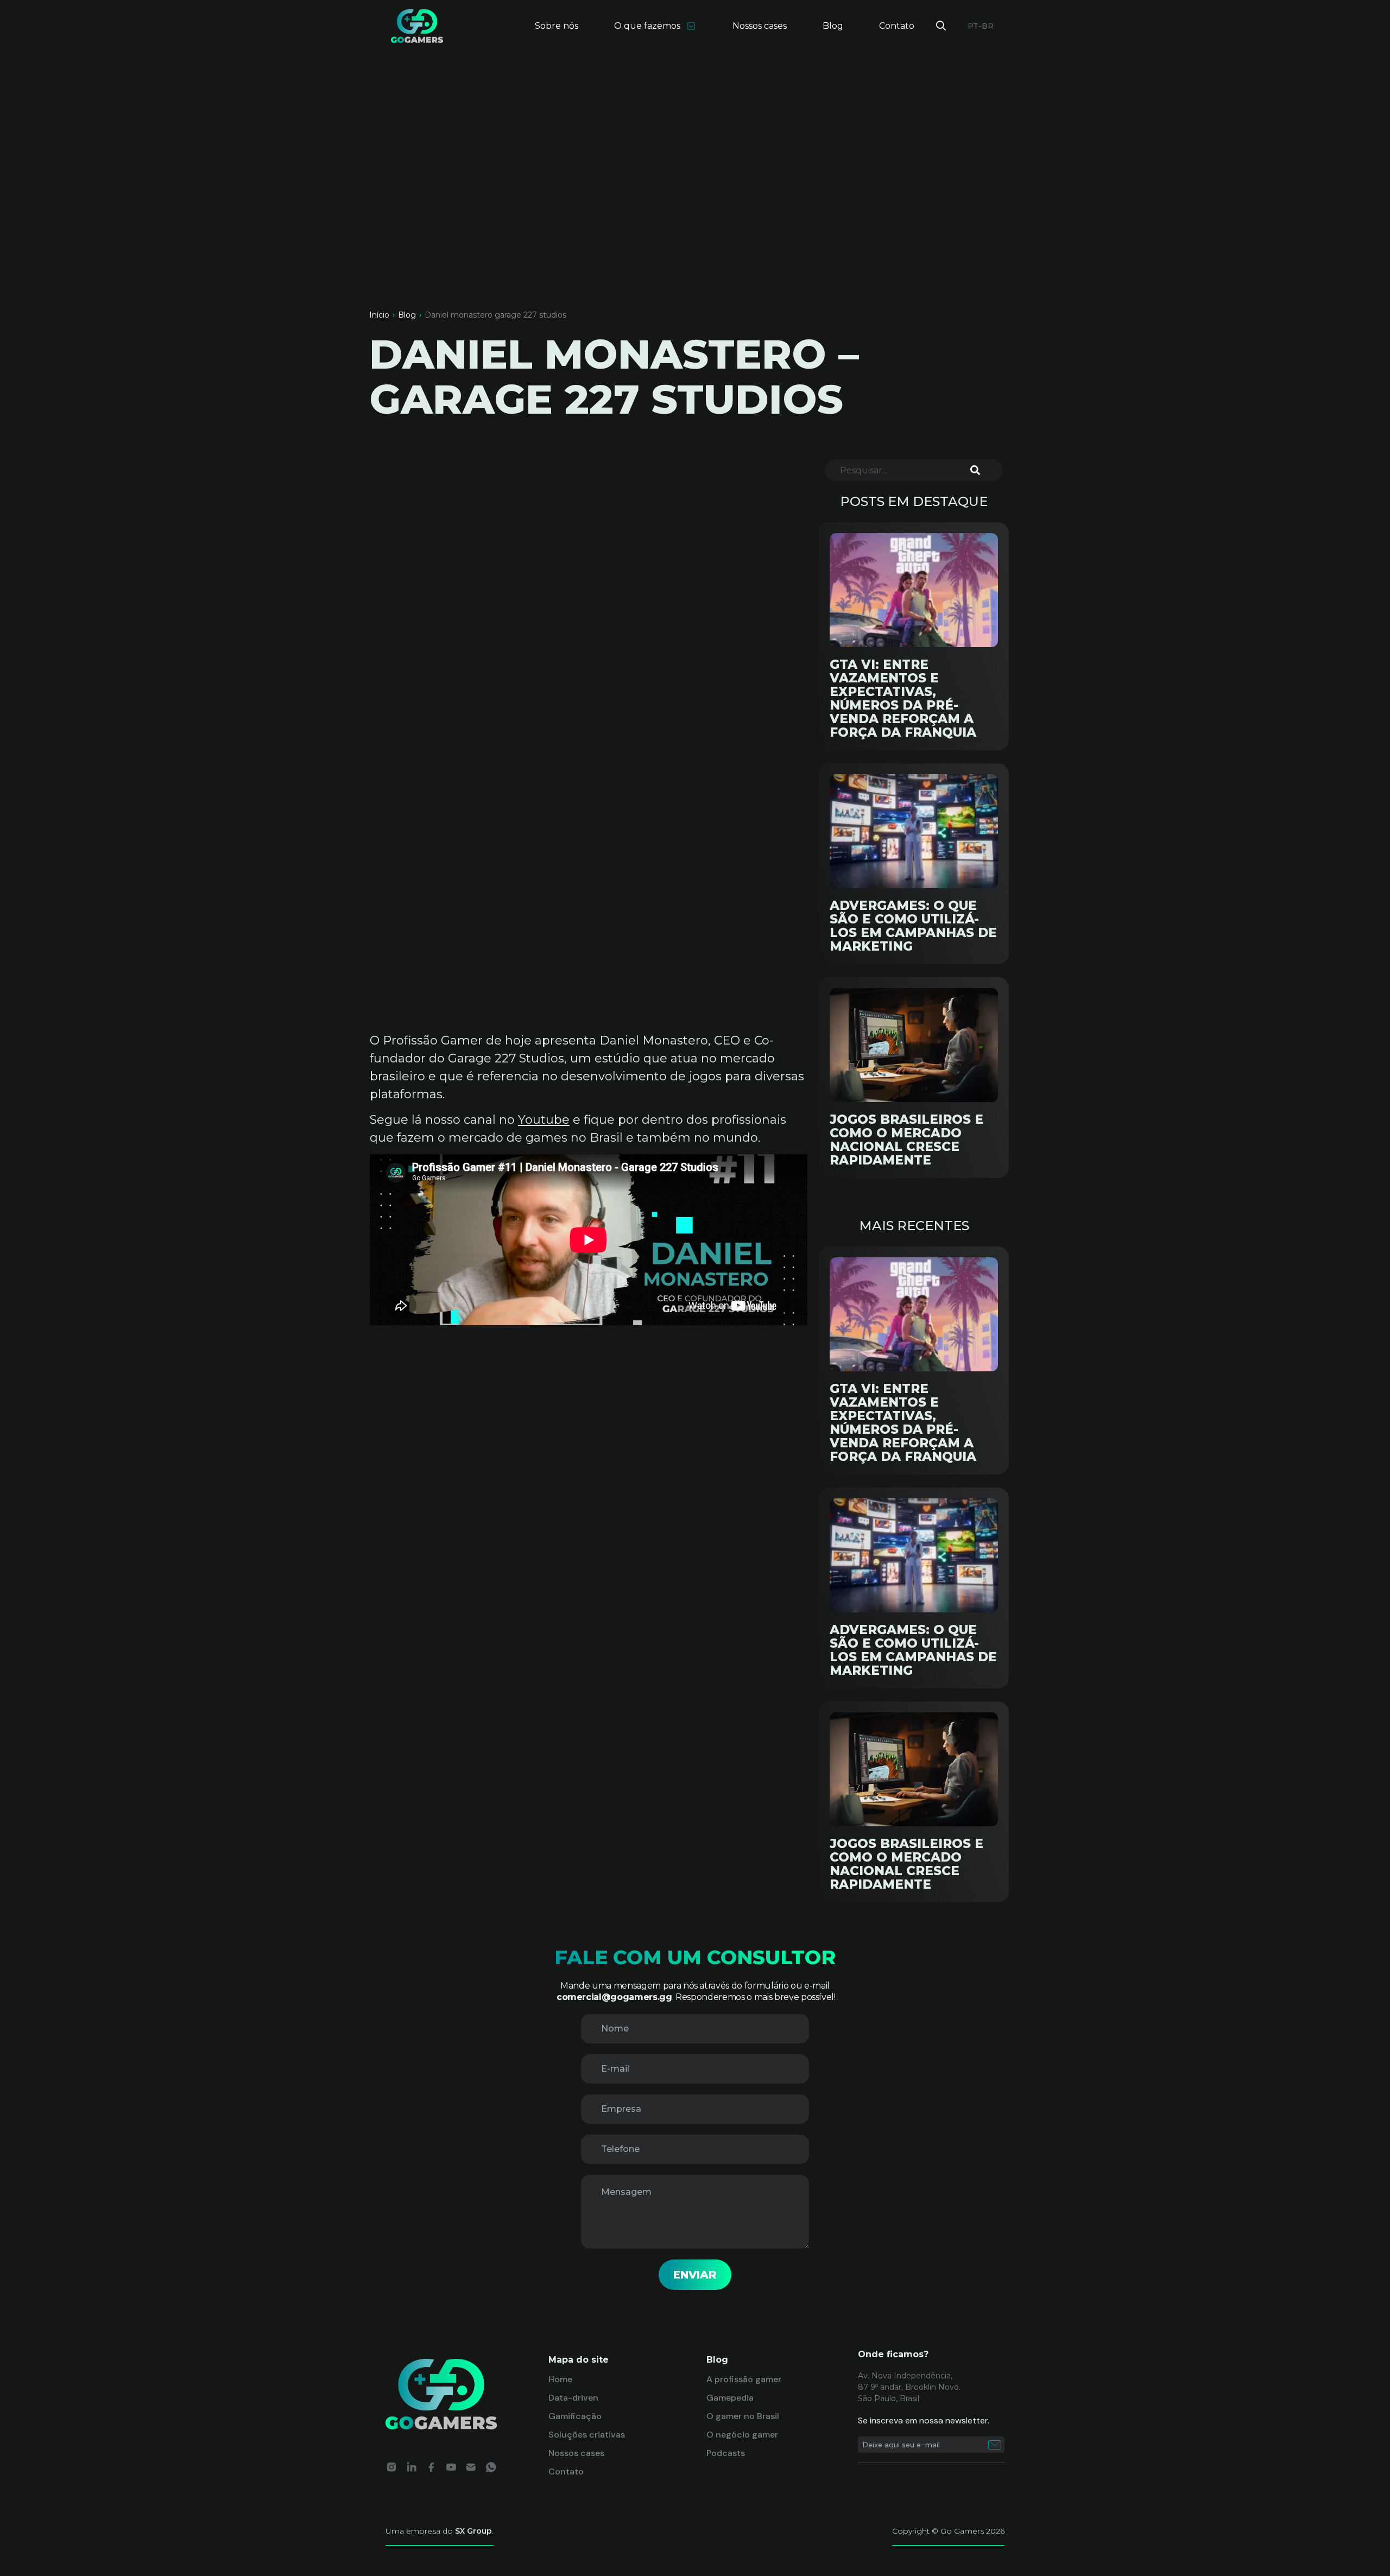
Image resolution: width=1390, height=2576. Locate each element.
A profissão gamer (744, 2379)
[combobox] (903, 470)
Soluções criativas (587, 2435)
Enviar (695, 2275)
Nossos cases (760, 26)
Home (560, 2379)
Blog (833, 26)
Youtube (544, 1120)
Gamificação (575, 2416)
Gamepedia (730, 2398)
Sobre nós (557, 26)
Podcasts (726, 2453)
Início (379, 315)
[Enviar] (995, 2445)
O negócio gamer (742, 2435)
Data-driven (573, 2398)
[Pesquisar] (981, 470)
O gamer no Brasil (743, 2416)
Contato (897, 26)
